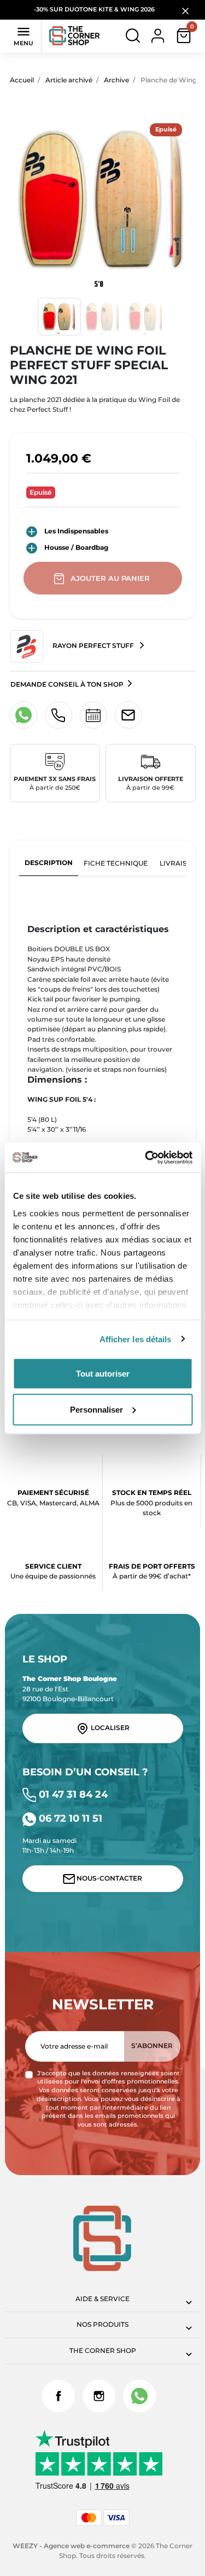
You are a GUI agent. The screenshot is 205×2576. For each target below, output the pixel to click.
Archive (116, 80)
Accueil (22, 80)
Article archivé (69, 80)
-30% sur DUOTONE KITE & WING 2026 (95, 10)
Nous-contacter (109, 1878)
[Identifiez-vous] (158, 35)
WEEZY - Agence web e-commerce (71, 2546)
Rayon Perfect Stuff (93, 646)
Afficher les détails (136, 1339)
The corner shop (103, 2350)
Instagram (99, 2396)
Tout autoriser (103, 1374)
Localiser (109, 1728)
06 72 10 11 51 (69, 1818)
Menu (24, 35)
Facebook (58, 2396)
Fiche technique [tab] (116, 863)
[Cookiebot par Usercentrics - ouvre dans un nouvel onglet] (146, 1157)
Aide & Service (102, 2299)
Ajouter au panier (110, 578)
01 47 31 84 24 (72, 1794)
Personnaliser (96, 1409)
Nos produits (102, 2324)
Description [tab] (49, 863)
